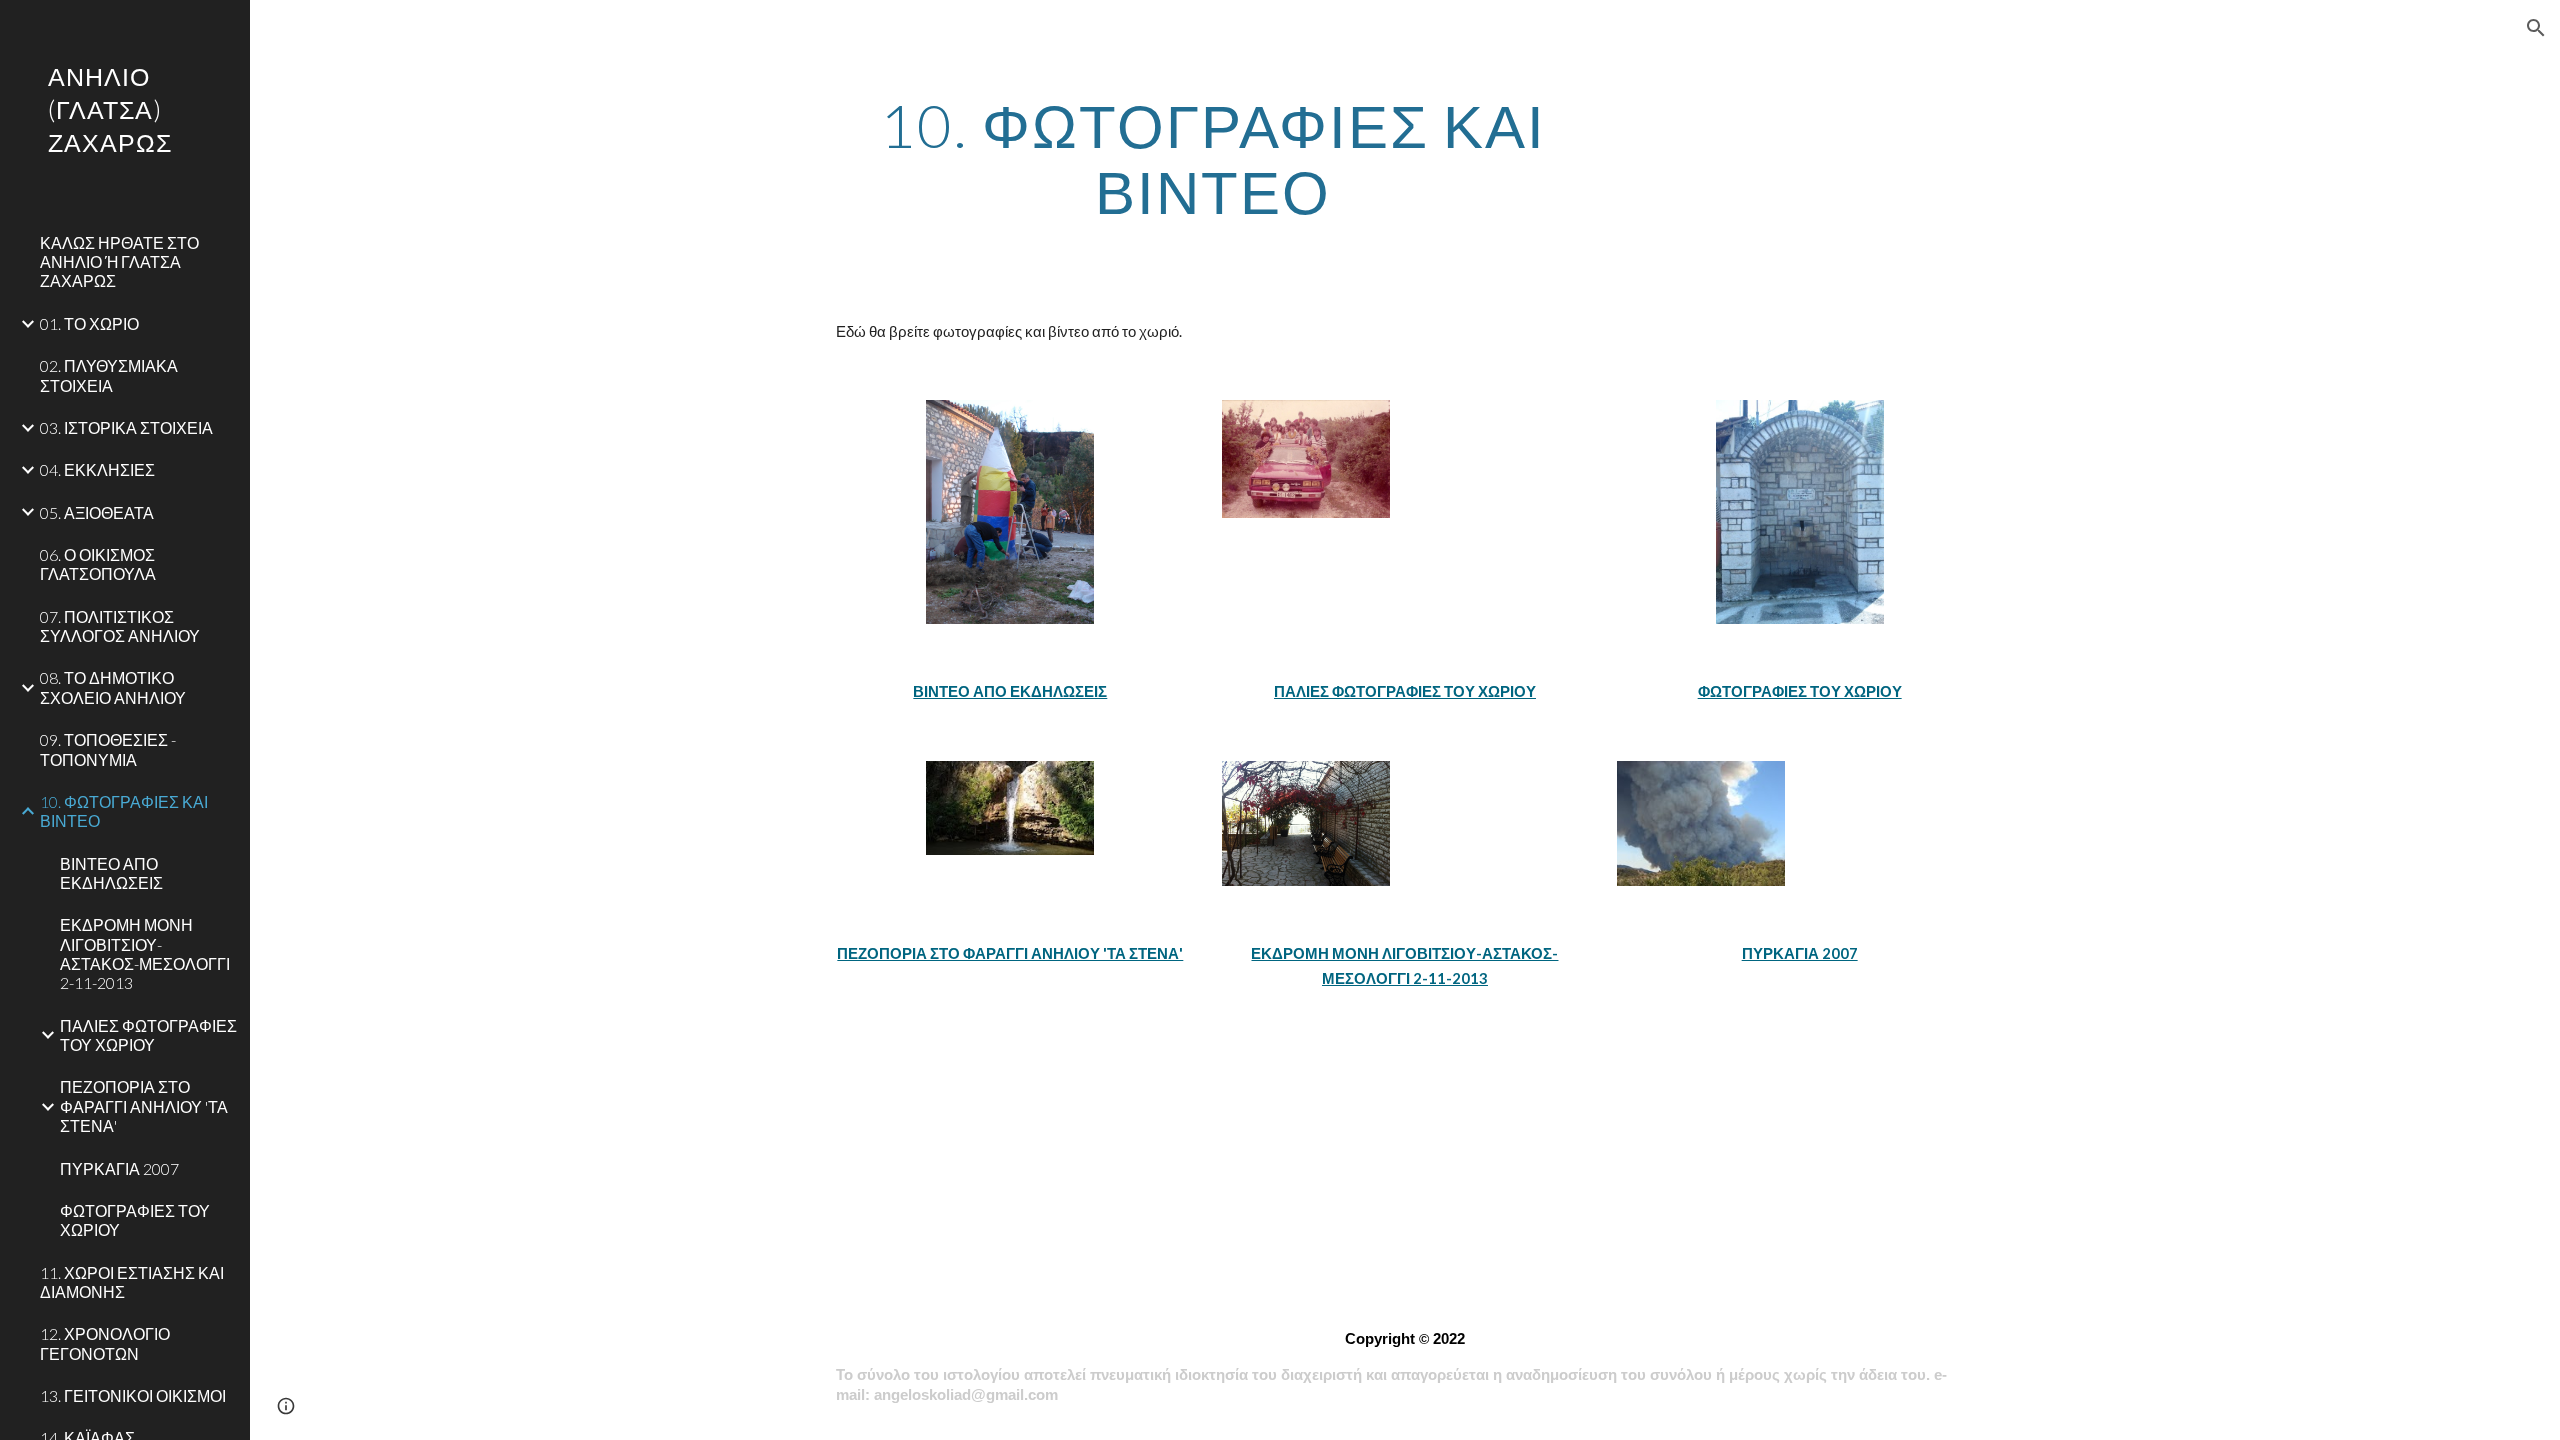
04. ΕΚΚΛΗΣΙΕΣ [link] (97, 469)
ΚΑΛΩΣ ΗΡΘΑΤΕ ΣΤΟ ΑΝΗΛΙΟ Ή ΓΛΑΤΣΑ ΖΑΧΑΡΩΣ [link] (119, 262)
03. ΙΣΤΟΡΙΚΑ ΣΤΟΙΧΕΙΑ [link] (126, 427)
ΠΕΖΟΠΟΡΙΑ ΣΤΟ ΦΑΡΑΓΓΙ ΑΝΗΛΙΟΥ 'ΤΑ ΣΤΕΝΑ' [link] (144, 1106)
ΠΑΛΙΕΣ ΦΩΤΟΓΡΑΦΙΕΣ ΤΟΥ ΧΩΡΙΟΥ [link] (148, 1035)
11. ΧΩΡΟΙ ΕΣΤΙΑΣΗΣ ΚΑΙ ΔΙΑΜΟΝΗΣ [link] (132, 1282)
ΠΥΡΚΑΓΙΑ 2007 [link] (119, 1168)
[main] (1213, 158)
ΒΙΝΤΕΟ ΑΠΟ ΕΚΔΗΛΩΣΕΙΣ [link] (111, 873)
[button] (2536, 28)
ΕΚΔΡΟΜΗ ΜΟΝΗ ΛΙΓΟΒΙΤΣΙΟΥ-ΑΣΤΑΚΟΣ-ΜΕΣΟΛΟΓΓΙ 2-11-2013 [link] (145, 953)
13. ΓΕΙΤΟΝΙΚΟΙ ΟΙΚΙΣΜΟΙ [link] (133, 1395)
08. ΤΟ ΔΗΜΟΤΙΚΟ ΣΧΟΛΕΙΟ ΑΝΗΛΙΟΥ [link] (113, 687)
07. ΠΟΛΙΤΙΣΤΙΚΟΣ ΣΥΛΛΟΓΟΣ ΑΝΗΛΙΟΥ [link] (120, 626)
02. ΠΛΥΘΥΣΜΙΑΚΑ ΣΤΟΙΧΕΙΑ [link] (109, 375)
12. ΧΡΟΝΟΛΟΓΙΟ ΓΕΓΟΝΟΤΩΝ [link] (105, 1343)
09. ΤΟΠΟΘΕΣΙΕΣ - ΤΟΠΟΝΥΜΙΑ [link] (108, 749)
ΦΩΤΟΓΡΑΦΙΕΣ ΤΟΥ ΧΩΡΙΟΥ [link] (135, 1220)
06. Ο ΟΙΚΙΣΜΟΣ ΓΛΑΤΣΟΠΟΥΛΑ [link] (98, 564)
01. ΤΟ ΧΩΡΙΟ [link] (89, 323)
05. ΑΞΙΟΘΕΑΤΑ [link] (97, 512)
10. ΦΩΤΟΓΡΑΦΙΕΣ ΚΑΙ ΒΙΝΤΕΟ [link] (124, 811)
